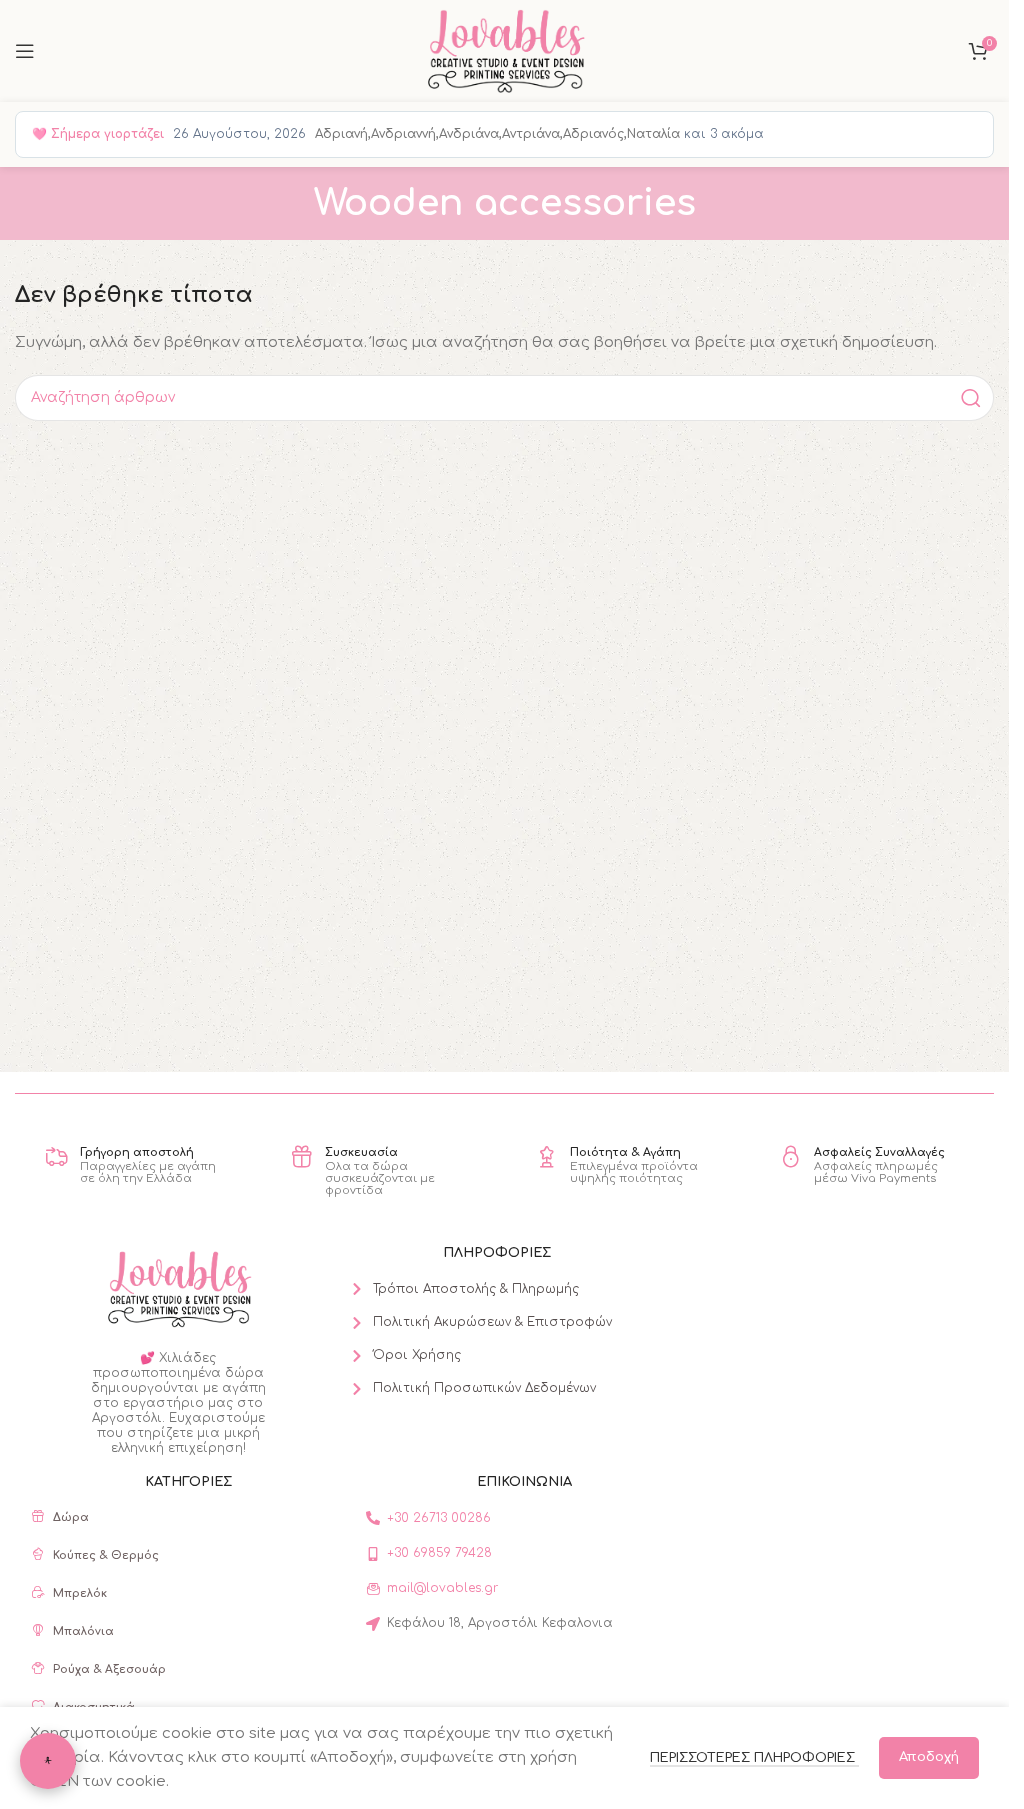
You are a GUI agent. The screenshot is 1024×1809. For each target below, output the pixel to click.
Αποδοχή (929, 1757)
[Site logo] (504, 50)
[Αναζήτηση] (971, 398)
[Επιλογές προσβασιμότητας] (48, 1761)
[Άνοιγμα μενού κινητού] (25, 51)
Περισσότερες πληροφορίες (754, 1758)
